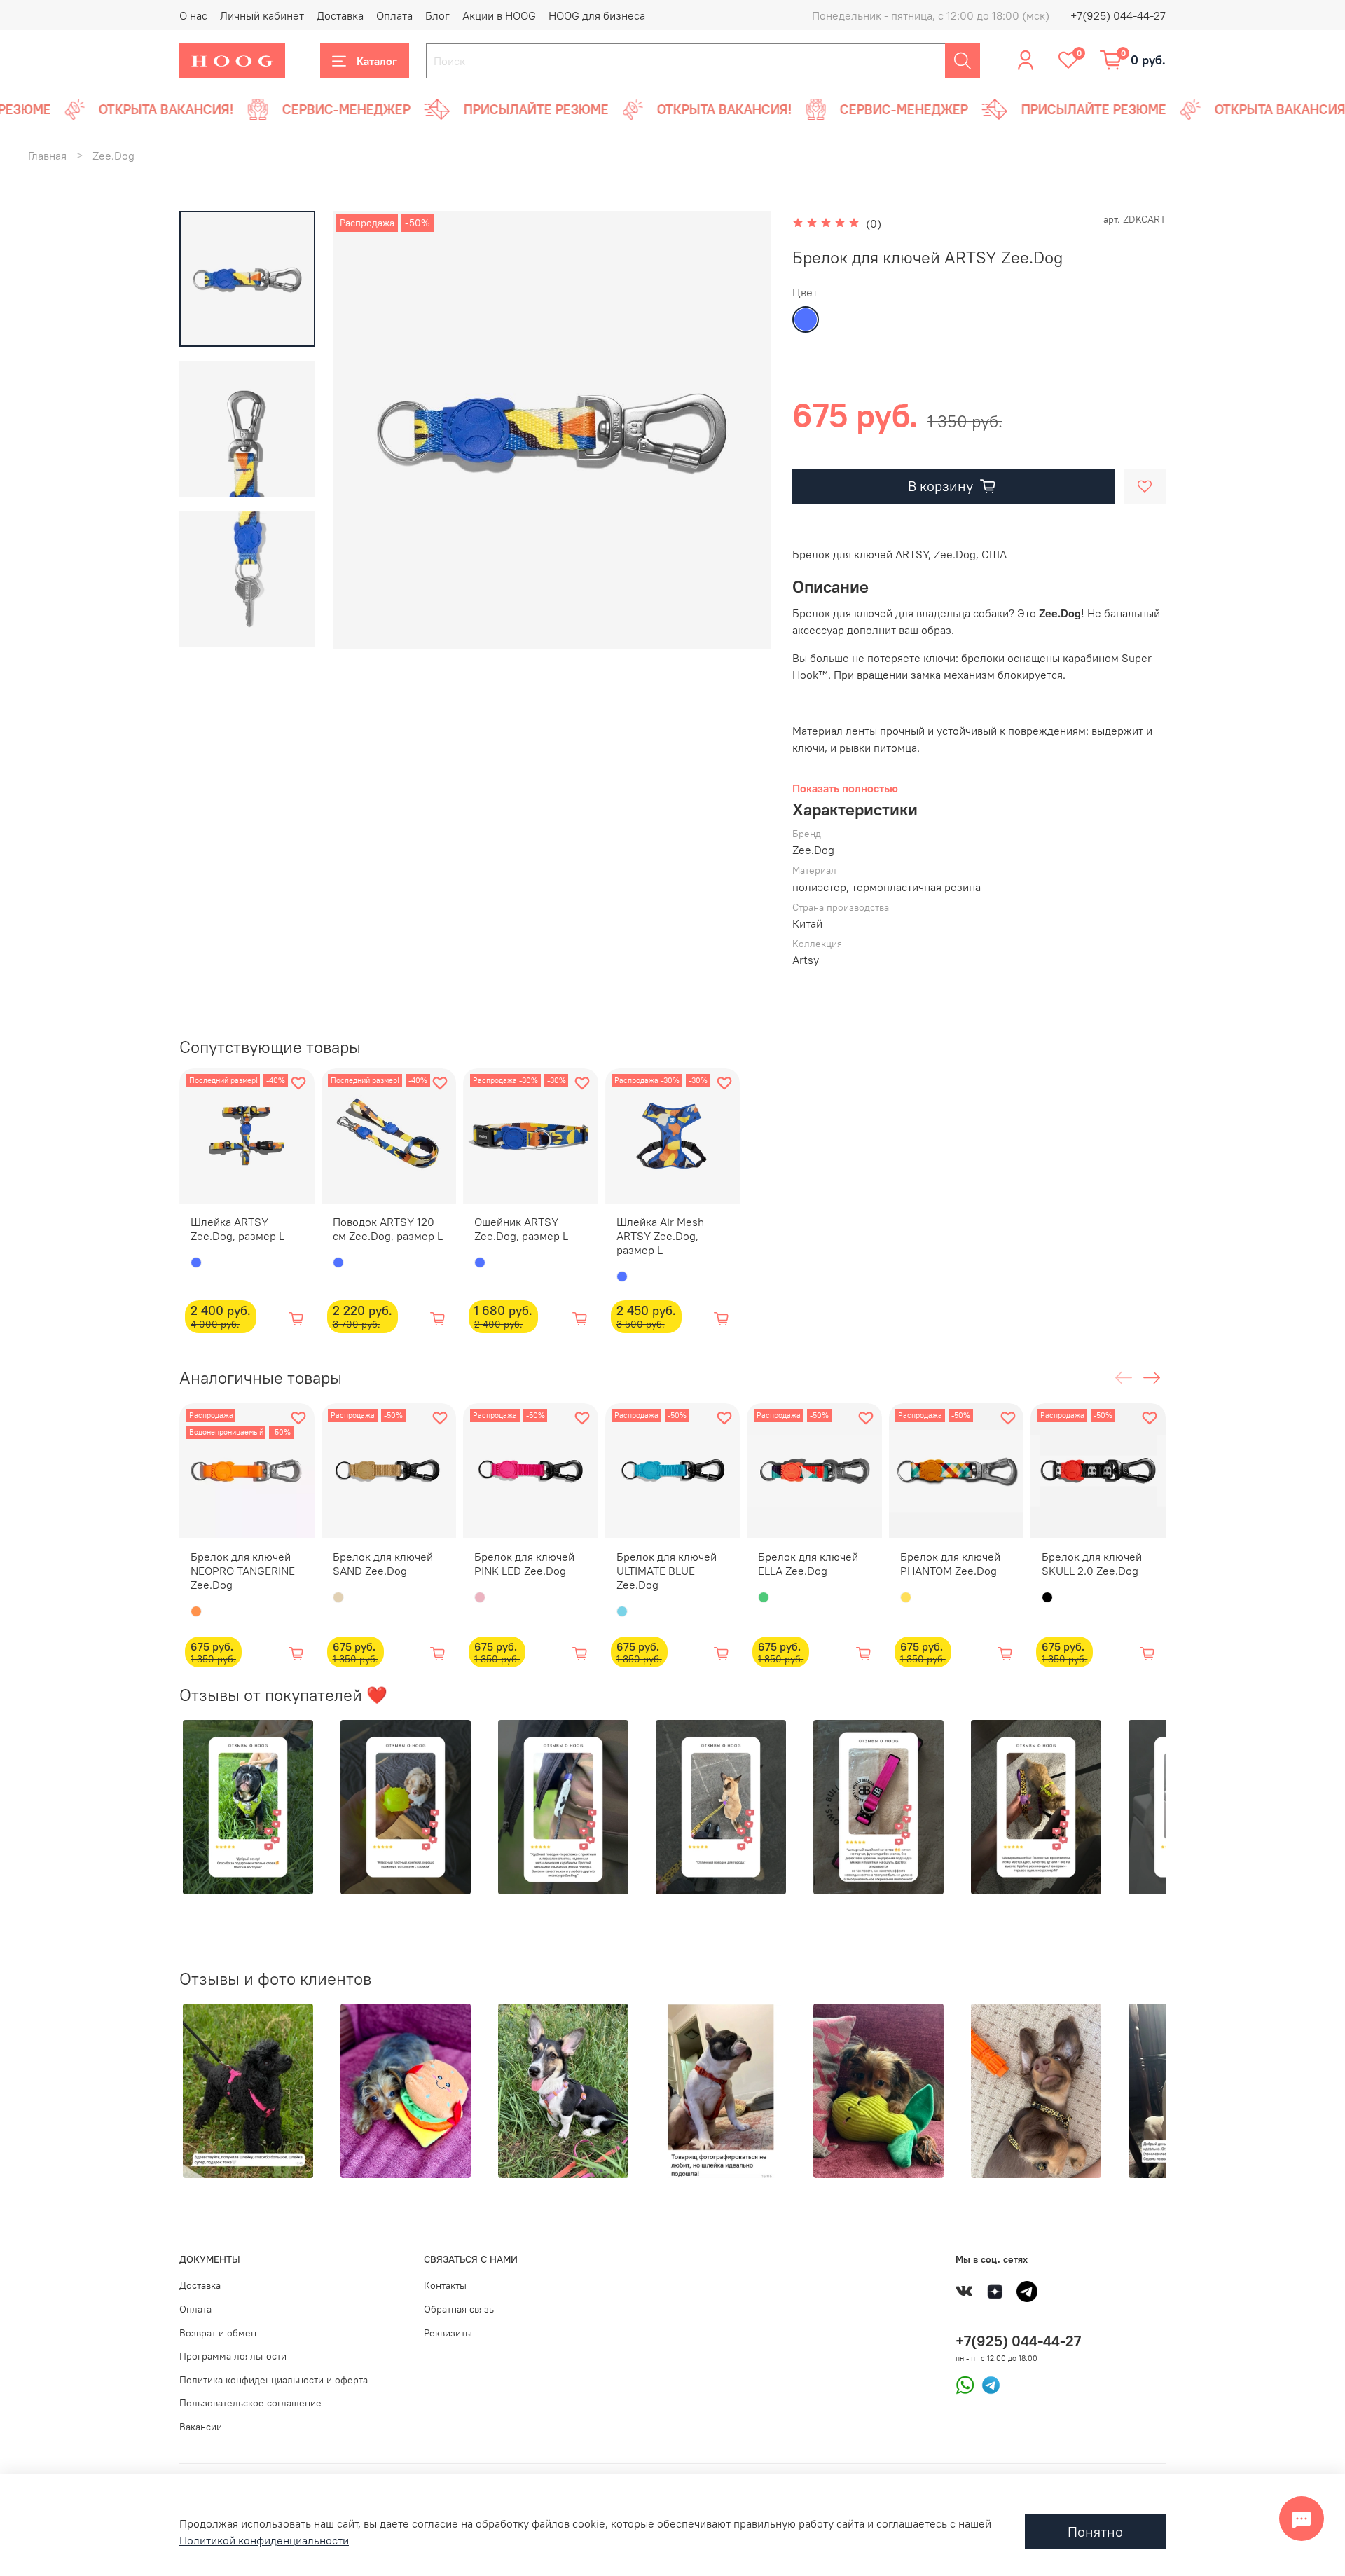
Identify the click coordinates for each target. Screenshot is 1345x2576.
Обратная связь (459, 2309)
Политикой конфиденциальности (264, 2540)
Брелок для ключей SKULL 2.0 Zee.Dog (1092, 1563)
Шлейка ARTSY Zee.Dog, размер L (237, 1228)
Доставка (340, 15)
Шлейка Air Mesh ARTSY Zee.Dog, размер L (660, 1235)
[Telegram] (987, 2383)
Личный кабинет (262, 15)
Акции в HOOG (499, 15)
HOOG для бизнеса (597, 15)
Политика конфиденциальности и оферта (274, 2380)
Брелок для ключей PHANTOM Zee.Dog (950, 1563)
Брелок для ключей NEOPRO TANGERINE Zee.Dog (243, 1570)
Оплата (394, 15)
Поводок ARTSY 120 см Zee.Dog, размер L (388, 1228)
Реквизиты (448, 2333)
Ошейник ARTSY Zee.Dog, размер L (521, 1228)
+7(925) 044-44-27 (1118, 15)
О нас (193, 15)
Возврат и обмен (218, 2333)
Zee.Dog (113, 156)
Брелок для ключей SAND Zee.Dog (383, 1563)
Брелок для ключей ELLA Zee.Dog (808, 1563)
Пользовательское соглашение (250, 2403)
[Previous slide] (361, 430)
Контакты (445, 2285)
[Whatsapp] (965, 2383)
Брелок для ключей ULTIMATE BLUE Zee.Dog (667, 1570)
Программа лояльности (233, 2356)
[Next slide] (743, 430)
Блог (437, 15)
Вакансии (201, 2427)
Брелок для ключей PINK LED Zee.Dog (524, 1563)
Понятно (1095, 2532)
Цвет (805, 292)
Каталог (377, 61)
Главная (47, 156)
